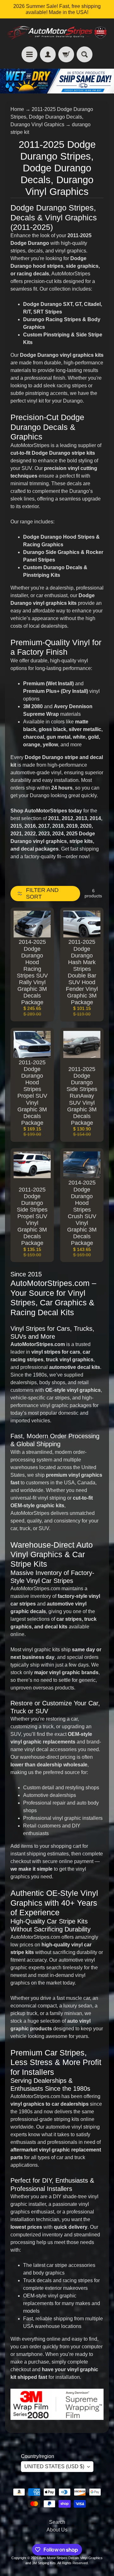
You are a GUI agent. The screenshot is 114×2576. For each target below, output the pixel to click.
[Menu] (29, 54)
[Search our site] (85, 54)
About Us (57, 2530)
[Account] (48, 54)
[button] (45, 894)
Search (57, 2522)
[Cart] (66, 54)
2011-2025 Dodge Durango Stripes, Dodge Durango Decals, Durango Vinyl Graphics (52, 117)
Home (17, 109)
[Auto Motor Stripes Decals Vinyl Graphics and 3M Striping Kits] (57, 32)
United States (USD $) (54, 2466)
